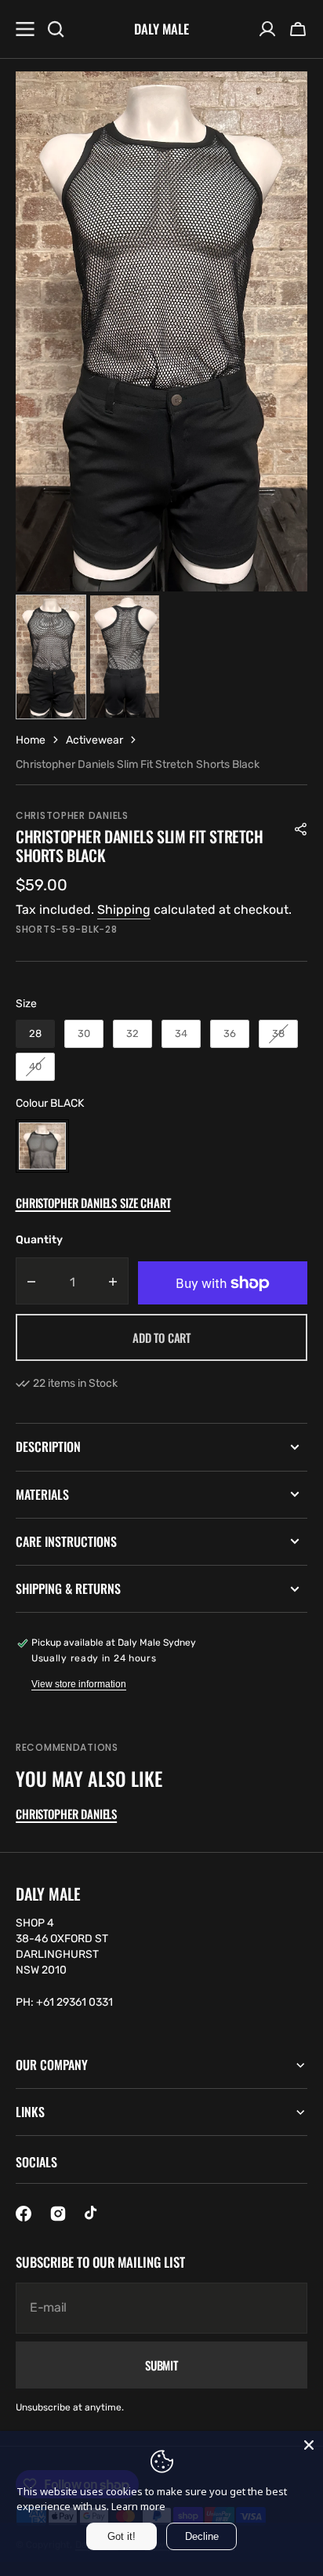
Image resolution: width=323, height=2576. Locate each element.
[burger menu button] (25, 29)
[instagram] (58, 2214)
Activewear (94, 740)
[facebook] (24, 2214)
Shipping (124, 910)
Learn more (138, 2506)
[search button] (56, 29)
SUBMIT (161, 2365)
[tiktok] (93, 2214)
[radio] (35, 1034)
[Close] (309, 2445)
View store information (79, 1684)
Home (31, 740)
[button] (298, 29)
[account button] (267, 29)
